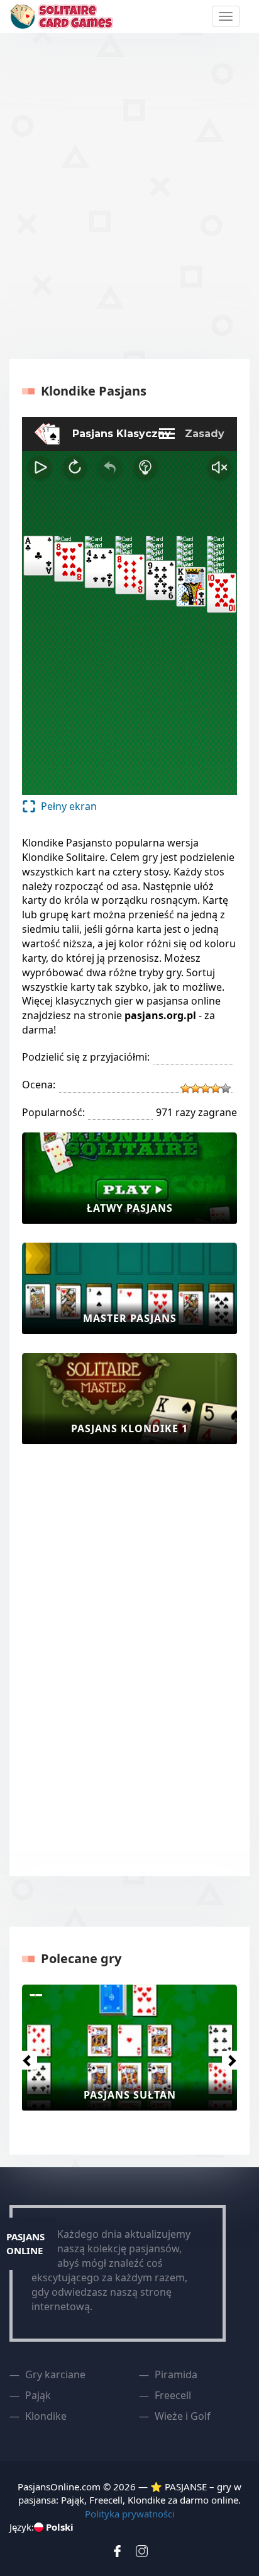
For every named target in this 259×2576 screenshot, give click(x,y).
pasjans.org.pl (160, 1015)
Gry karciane (55, 2374)
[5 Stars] (226, 1088)
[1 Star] (185, 1088)
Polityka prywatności (130, 2514)
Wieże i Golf (183, 2416)
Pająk (38, 2395)
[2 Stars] (196, 1088)
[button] (24, 2057)
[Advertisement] (129, 194)
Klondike (46, 2416)
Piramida (176, 2374)
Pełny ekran (69, 806)
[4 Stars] (216, 1088)
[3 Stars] (206, 1088)
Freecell (173, 2395)
